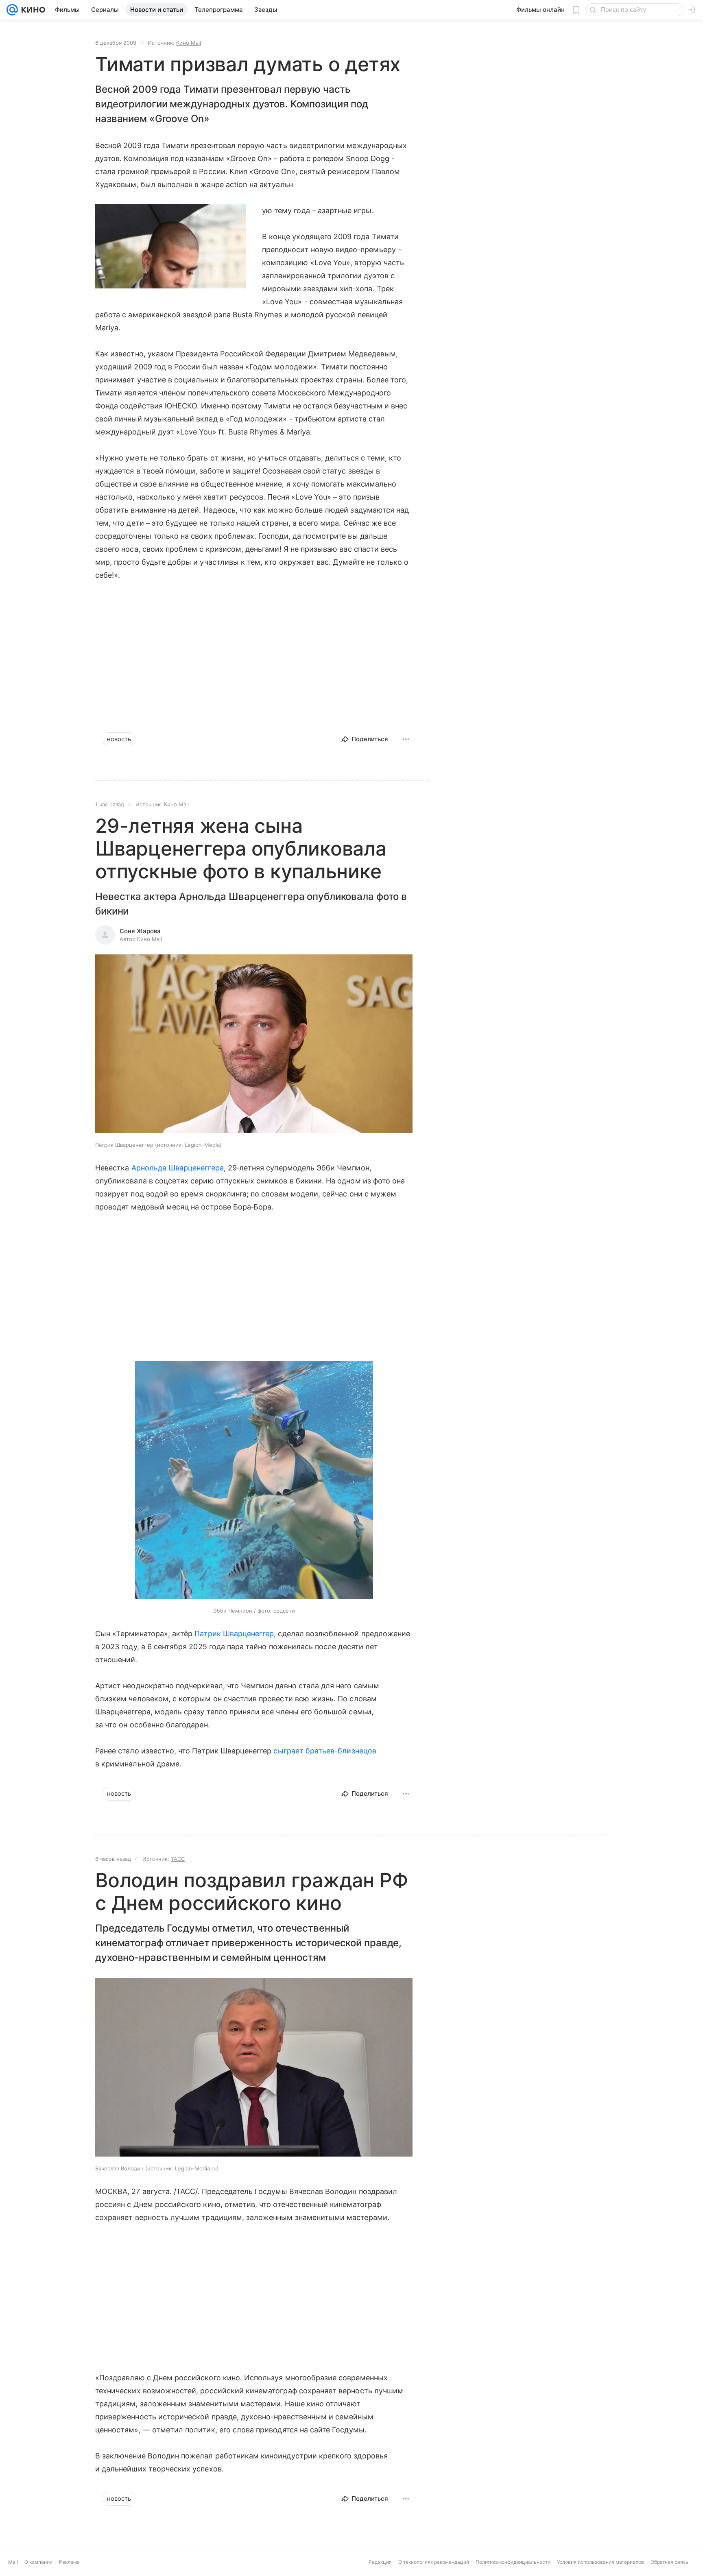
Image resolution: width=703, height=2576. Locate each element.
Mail (13, 2562)
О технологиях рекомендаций (434, 2562)
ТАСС (178, 1859)
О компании (38, 2562)
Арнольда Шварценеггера (178, 1168)
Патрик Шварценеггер (234, 1634)
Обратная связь (669, 2562)
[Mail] (12, 10)
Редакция (380, 2562)
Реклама (69, 2562)
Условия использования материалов (600, 2562)
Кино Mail (189, 43)
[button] (254, 1045)
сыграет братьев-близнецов (325, 1751)
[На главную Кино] (32, 10)
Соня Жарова (140, 931)
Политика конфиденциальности (513, 2562)
